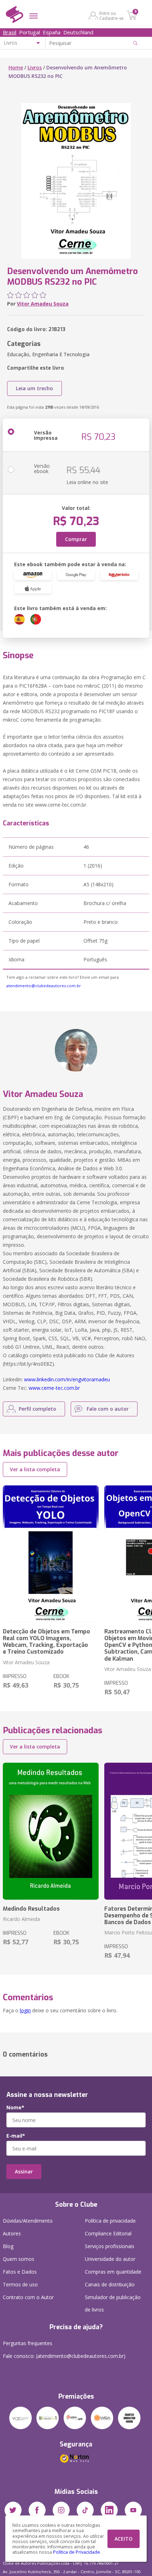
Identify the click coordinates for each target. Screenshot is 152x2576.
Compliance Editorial (108, 2233)
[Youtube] (133, 2510)
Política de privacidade (110, 2221)
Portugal (30, 32)
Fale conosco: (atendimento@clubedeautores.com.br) (64, 2356)
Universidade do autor (110, 2259)
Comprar (76, 539)
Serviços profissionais (110, 2246)
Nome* (15, 2108)
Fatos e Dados (20, 2272)
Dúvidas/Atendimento (28, 2221)
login (25, 2010)
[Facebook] (37, 2510)
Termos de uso (20, 2284)
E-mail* (16, 2136)
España (52, 32)
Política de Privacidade (77, 2552)
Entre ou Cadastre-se (112, 16)
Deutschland (78, 32)
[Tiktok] (85, 2510)
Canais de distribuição (110, 2284)
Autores (12, 2233)
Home (16, 67)
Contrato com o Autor (28, 2297)
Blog (8, 2246)
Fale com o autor (108, 1409)
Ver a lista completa (35, 1469)
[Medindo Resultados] (51, 1831)
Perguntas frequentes (28, 2343)
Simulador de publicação (113, 2303)
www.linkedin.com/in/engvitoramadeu (67, 1379)
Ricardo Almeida (21, 1919)
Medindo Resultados (31, 1909)
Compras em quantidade (113, 2272)
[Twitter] (13, 2510)
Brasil (10, 32)
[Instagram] (61, 2510)
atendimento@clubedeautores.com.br (44, 986)
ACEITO (124, 2539)
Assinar (24, 2171)
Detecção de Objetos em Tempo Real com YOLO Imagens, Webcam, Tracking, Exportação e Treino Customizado (46, 1642)
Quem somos (19, 2259)
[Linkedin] (109, 2510)
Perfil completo (37, 1409)
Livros (35, 67)
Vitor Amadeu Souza (43, 304)
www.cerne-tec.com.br (54, 1388)
